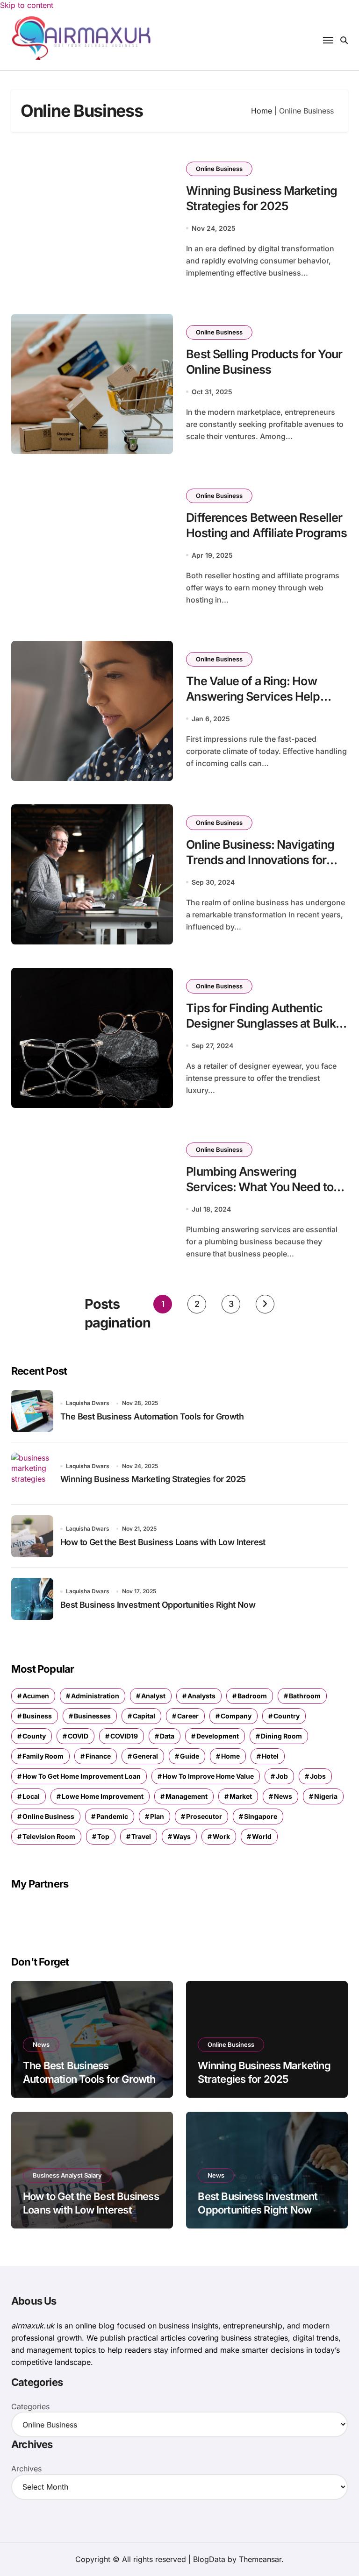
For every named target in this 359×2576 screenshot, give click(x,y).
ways (182, 1836)
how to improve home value (208, 1776)
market (241, 1796)
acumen (36, 1696)
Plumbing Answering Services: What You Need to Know (259, 1187)
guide (190, 1756)
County (34, 1736)
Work (221, 1836)
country (287, 1716)
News (283, 1796)
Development (218, 1736)
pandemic (112, 1816)
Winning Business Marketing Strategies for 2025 (153, 1479)
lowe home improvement (103, 1796)
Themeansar (260, 2559)
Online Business (219, 169)
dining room (281, 1736)
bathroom (305, 1696)
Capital (144, 1716)
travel (141, 1836)
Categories (30, 2406)
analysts (201, 1696)
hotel (270, 1756)
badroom (252, 1696)
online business (48, 1816)
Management (187, 1796)
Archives (26, 2469)
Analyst (153, 1696)
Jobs (318, 1776)
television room (49, 1836)
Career (188, 1716)
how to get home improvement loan (82, 1776)
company (236, 1716)
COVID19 (124, 1736)
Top (103, 1836)
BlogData (209, 2559)
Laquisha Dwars (88, 1403)
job (282, 1776)
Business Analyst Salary (67, 2175)
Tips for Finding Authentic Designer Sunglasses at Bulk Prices (261, 1023)
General (145, 1756)
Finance (98, 1756)
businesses (92, 1716)
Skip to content (27, 5)
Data (167, 1736)
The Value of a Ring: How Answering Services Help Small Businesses (253, 696)
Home (262, 111)
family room (43, 1756)
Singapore (261, 1816)
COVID (78, 1736)
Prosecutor (204, 1816)
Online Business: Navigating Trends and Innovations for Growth (260, 860)
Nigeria (326, 1796)
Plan (157, 1816)
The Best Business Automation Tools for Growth (152, 1416)
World (262, 1836)
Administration (95, 1696)
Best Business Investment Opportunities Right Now (158, 1605)
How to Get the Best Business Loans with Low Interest (163, 1542)
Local (31, 1796)
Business (37, 1716)
